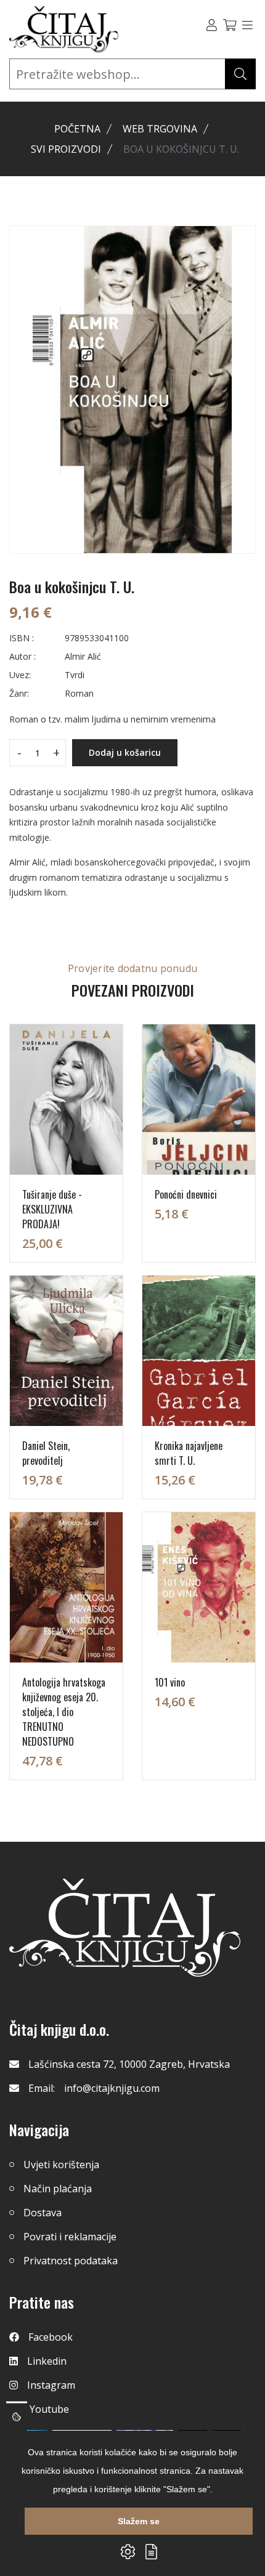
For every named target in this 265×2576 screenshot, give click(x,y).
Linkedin (47, 2361)
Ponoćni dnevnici (186, 1194)
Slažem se (139, 2521)
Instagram (51, 2385)
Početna (77, 129)
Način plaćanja (58, 2189)
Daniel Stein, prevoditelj (46, 1453)
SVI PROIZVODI (66, 149)
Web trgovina (160, 129)
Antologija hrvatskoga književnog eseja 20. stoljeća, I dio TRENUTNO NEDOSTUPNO (64, 1712)
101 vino (170, 1682)
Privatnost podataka (71, 2261)
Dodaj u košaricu (125, 752)
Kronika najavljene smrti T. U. (189, 1453)
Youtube (49, 2409)
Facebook (51, 2337)
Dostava (43, 2213)
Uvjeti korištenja (61, 2165)
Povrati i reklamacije (70, 2237)
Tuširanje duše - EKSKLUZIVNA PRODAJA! (52, 1209)
